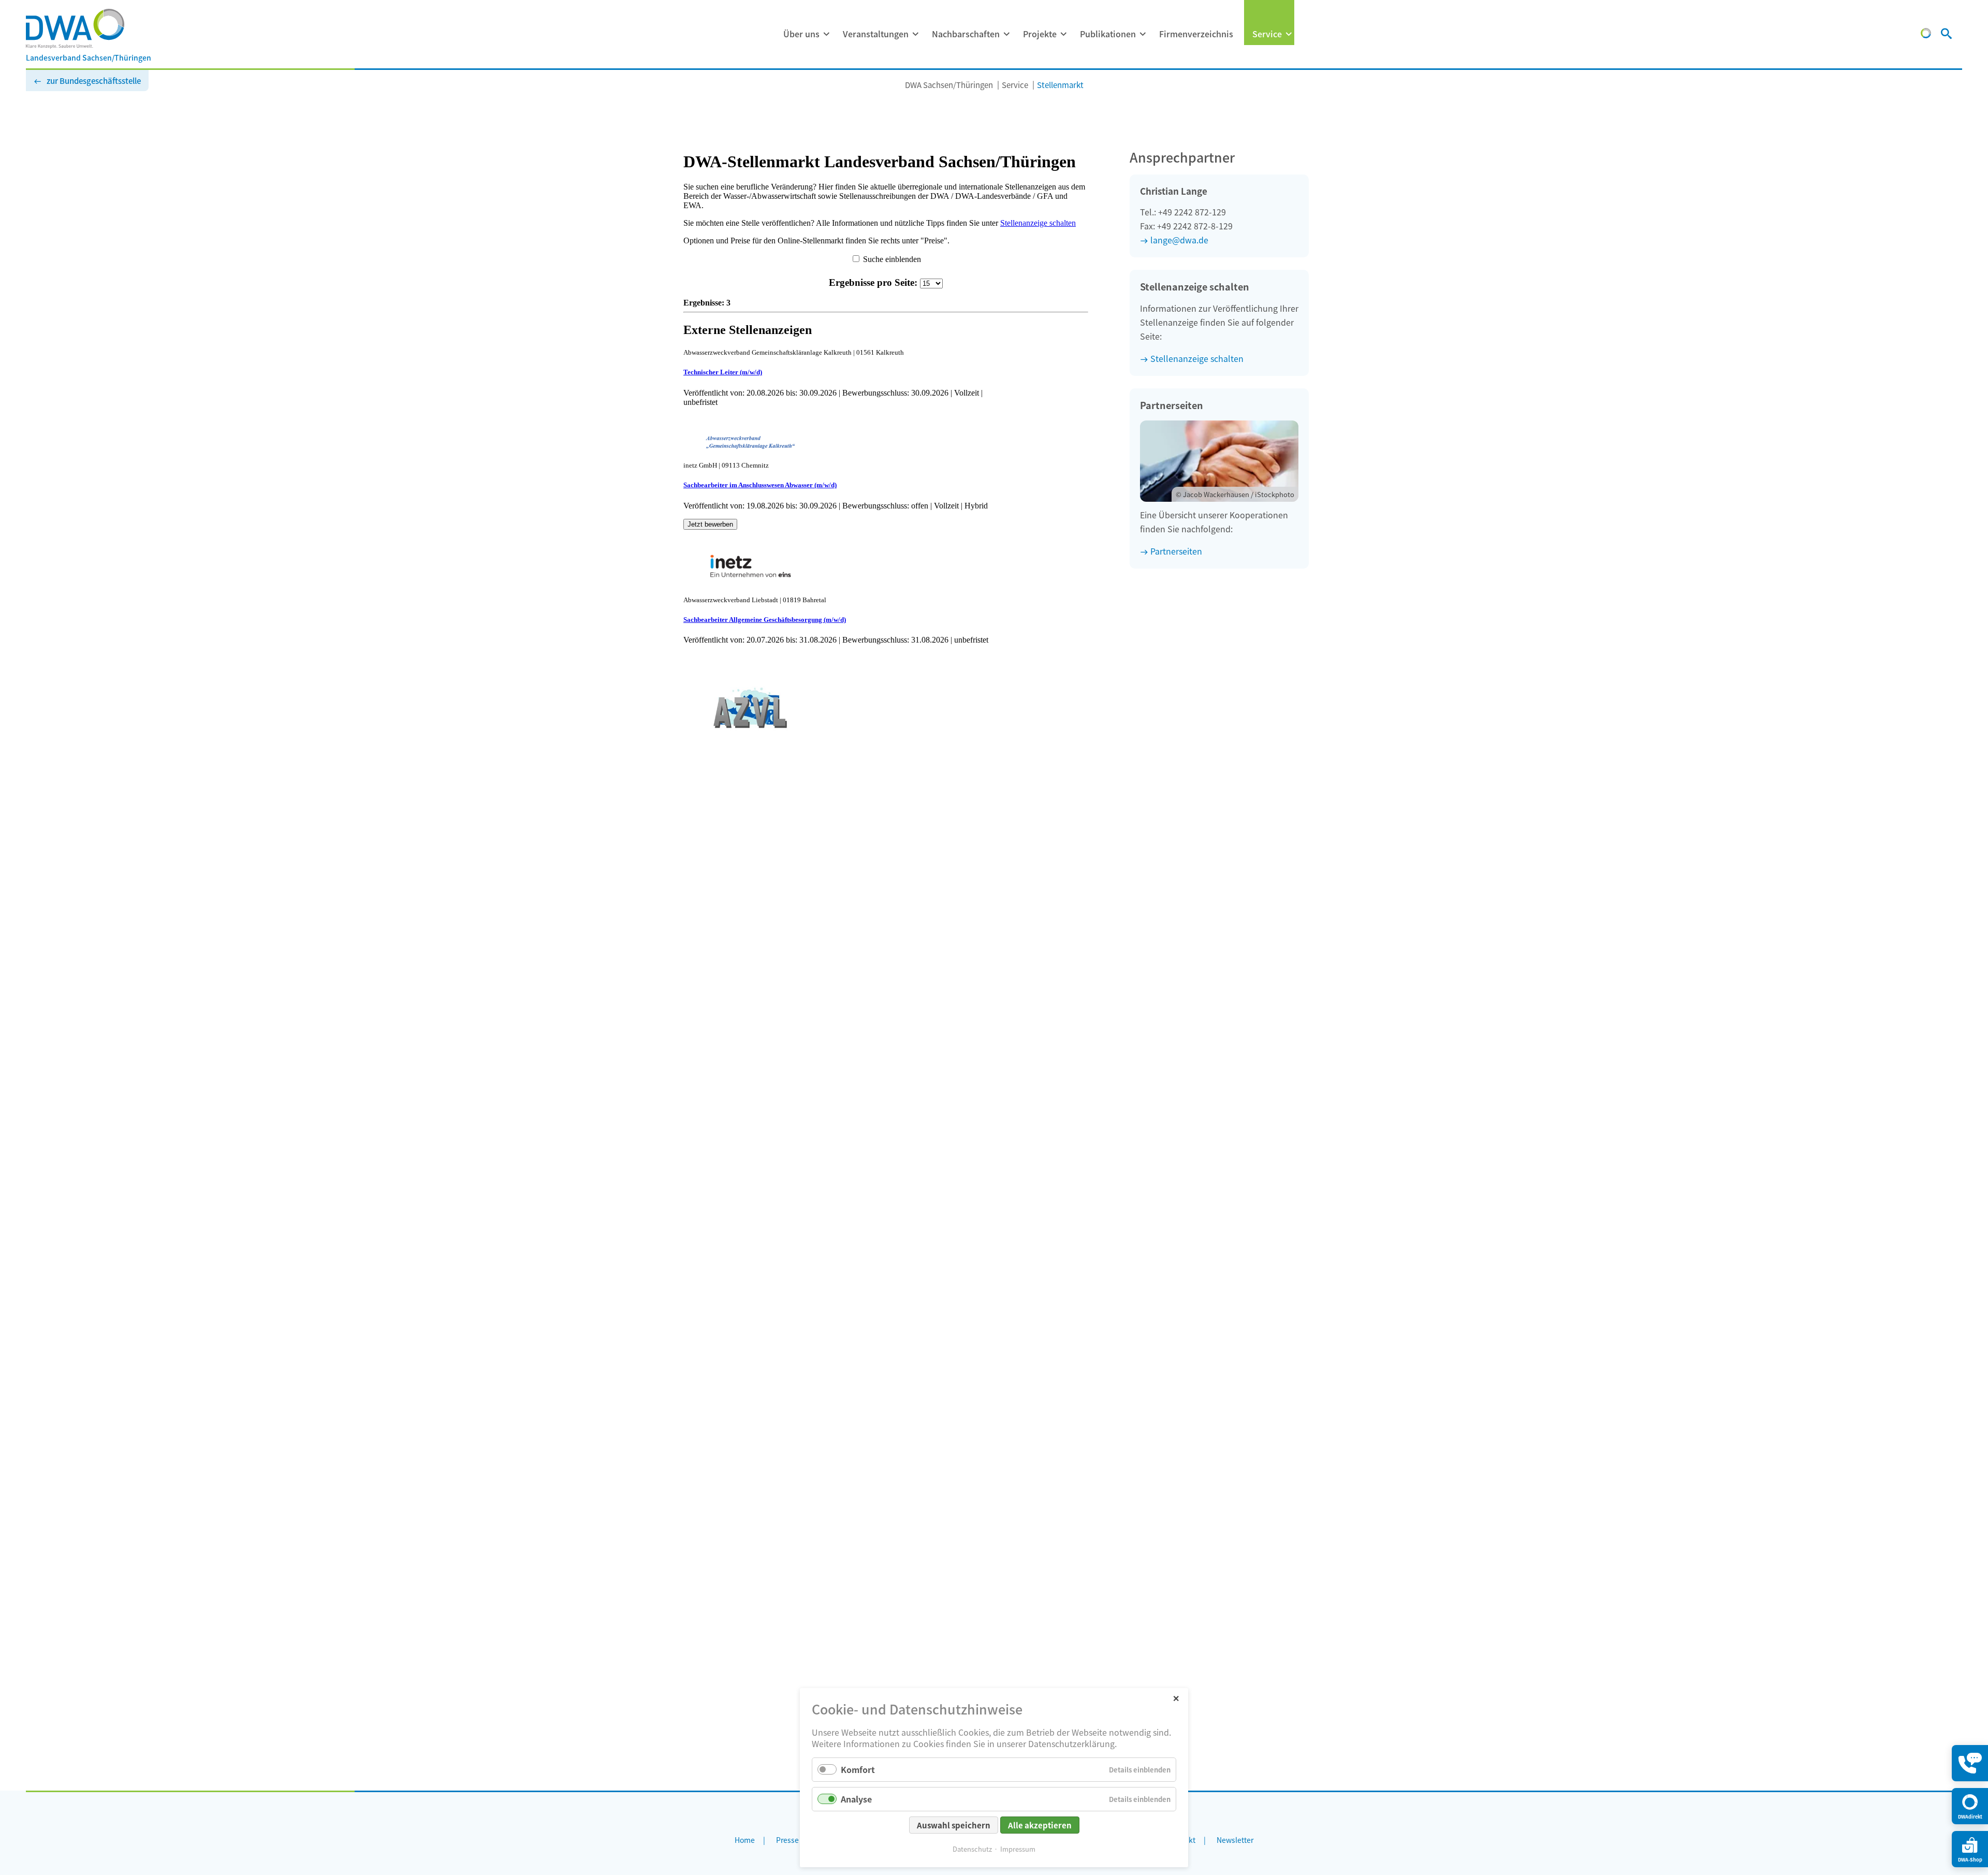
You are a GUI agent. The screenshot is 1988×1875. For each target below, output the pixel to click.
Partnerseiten (1176, 551)
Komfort (858, 1769)
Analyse (856, 1799)
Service (1267, 34)
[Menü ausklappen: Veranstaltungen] (915, 34)
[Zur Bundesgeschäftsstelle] (1926, 35)
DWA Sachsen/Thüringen (949, 85)
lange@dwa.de (1179, 240)
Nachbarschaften (966, 34)
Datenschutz (972, 1849)
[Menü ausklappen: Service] (1289, 34)
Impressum (1018, 1849)
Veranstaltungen (876, 34)
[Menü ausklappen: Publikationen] (1143, 34)
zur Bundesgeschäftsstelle (94, 81)
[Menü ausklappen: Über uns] (826, 34)
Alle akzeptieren (1040, 1825)
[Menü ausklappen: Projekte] (1063, 34)
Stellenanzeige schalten (1197, 358)
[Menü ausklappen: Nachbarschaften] (1006, 34)
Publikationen (1108, 34)
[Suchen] (1946, 35)
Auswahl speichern (954, 1825)
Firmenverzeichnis (1196, 34)
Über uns (801, 34)
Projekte (1040, 34)
